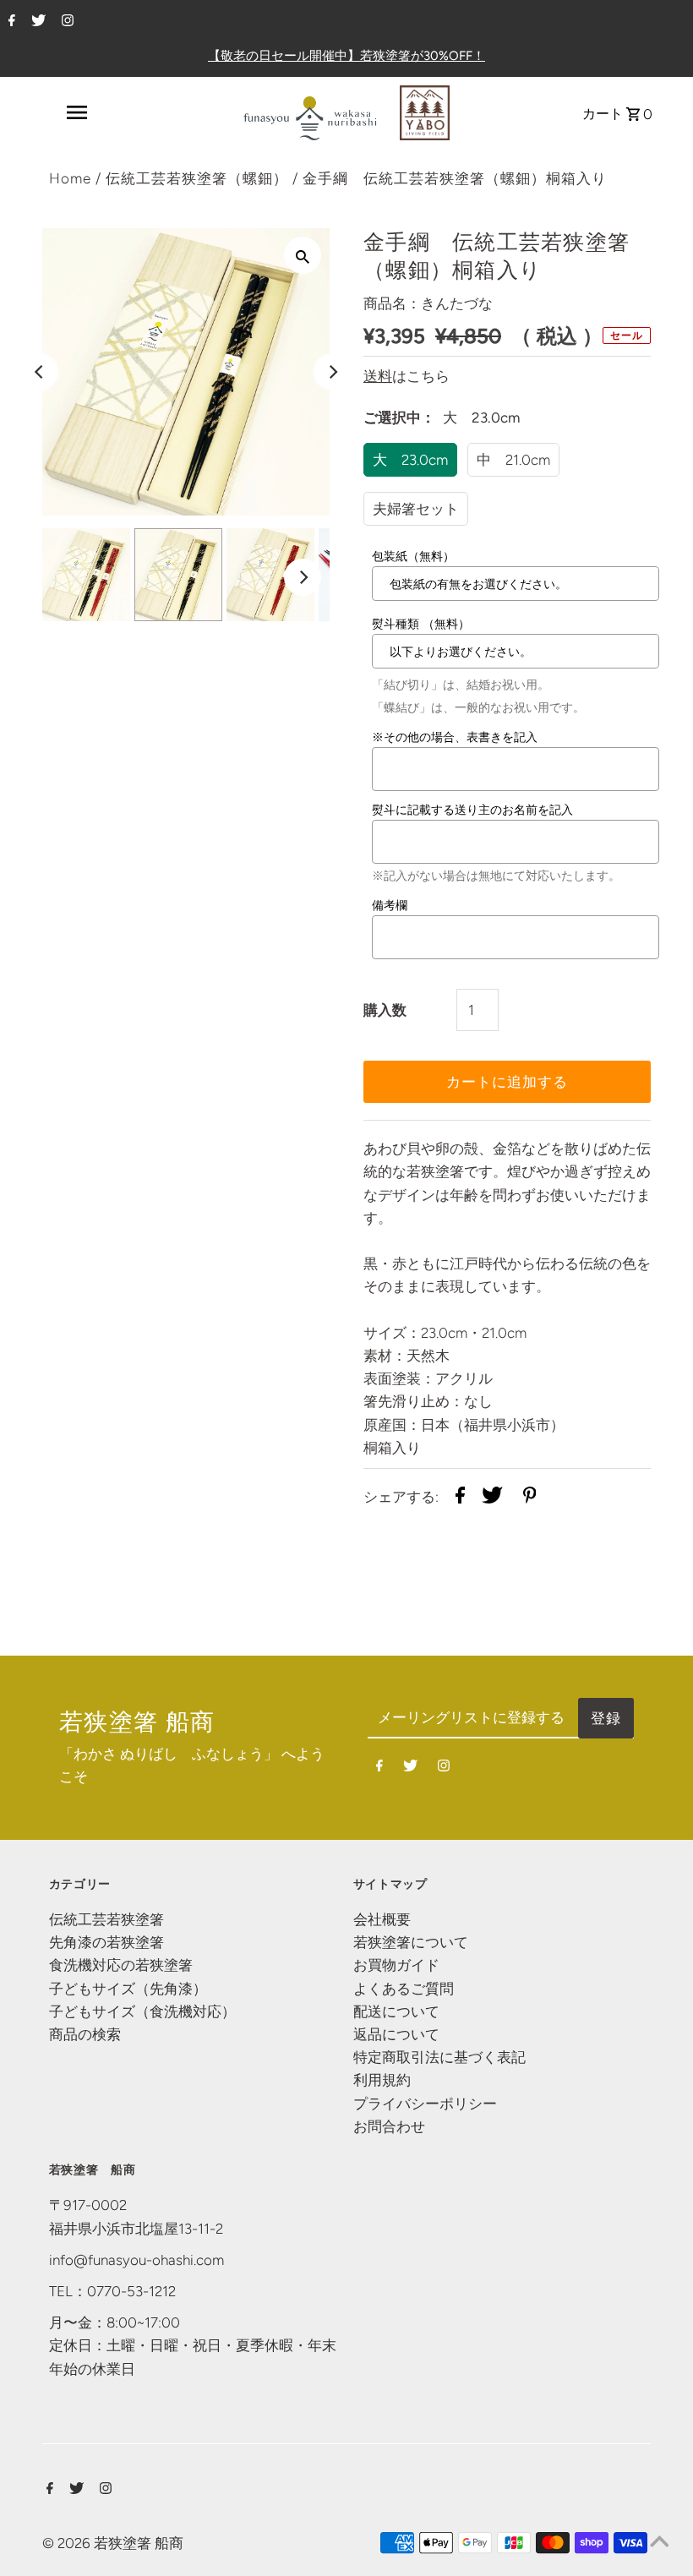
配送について (396, 2011)
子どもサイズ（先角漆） (128, 1989)
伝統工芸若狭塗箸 (106, 1919)
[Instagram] (65, 22)
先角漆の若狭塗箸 (106, 1942)
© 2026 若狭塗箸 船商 (113, 2543)
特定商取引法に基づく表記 (439, 2057)
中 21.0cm (513, 460)
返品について (396, 2034)
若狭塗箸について (411, 1942)
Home (70, 178)
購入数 (385, 1010)
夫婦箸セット (416, 509)
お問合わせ (389, 2126)
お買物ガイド (396, 1965)
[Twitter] (36, 22)
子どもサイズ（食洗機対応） (142, 2011)
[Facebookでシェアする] (460, 1498)
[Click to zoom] (303, 255)
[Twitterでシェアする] (492, 1498)
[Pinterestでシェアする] (530, 1498)
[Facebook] (10, 22)
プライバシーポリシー (425, 2104)
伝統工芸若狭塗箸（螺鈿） (197, 178)
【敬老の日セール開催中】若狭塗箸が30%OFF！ (346, 56)
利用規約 (382, 2080)
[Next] (332, 372)
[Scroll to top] (659, 2542)
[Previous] (40, 372)
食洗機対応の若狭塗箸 (121, 1965)
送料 (378, 376)
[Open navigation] (76, 112)
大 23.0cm (410, 460)
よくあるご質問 (404, 1989)
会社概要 (382, 1919)
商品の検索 (85, 2034)
